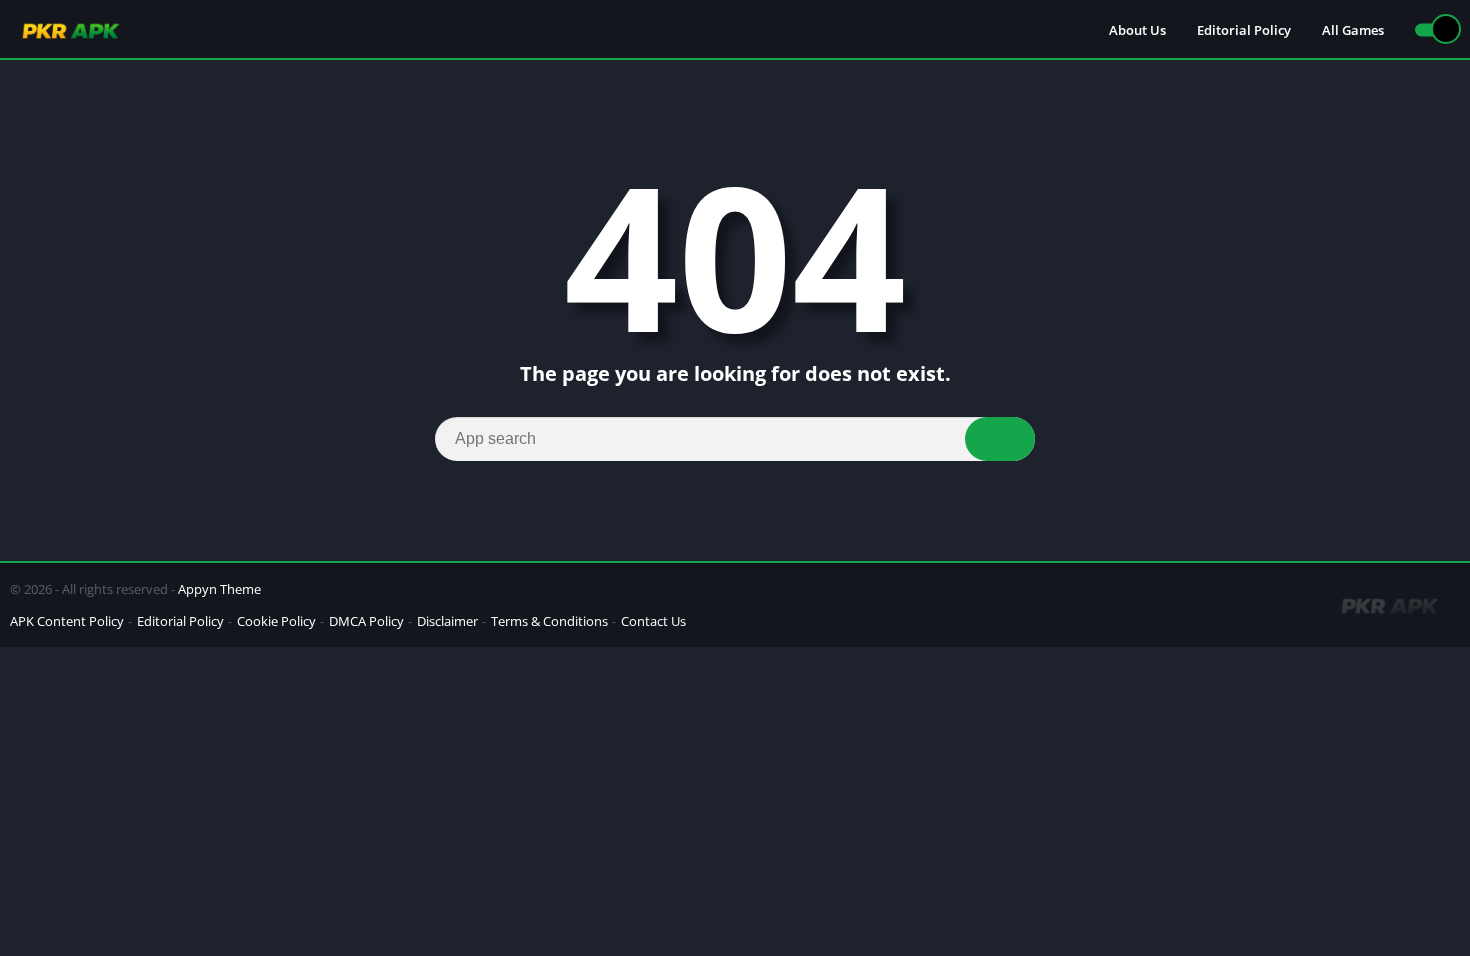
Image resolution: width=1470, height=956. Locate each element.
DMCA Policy (366, 621)
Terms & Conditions (549, 621)
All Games (1353, 30)
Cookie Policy (276, 621)
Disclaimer (447, 621)
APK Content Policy (67, 621)
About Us (1137, 30)
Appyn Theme (219, 589)
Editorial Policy (1244, 30)
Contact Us (653, 621)
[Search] (1000, 439)
